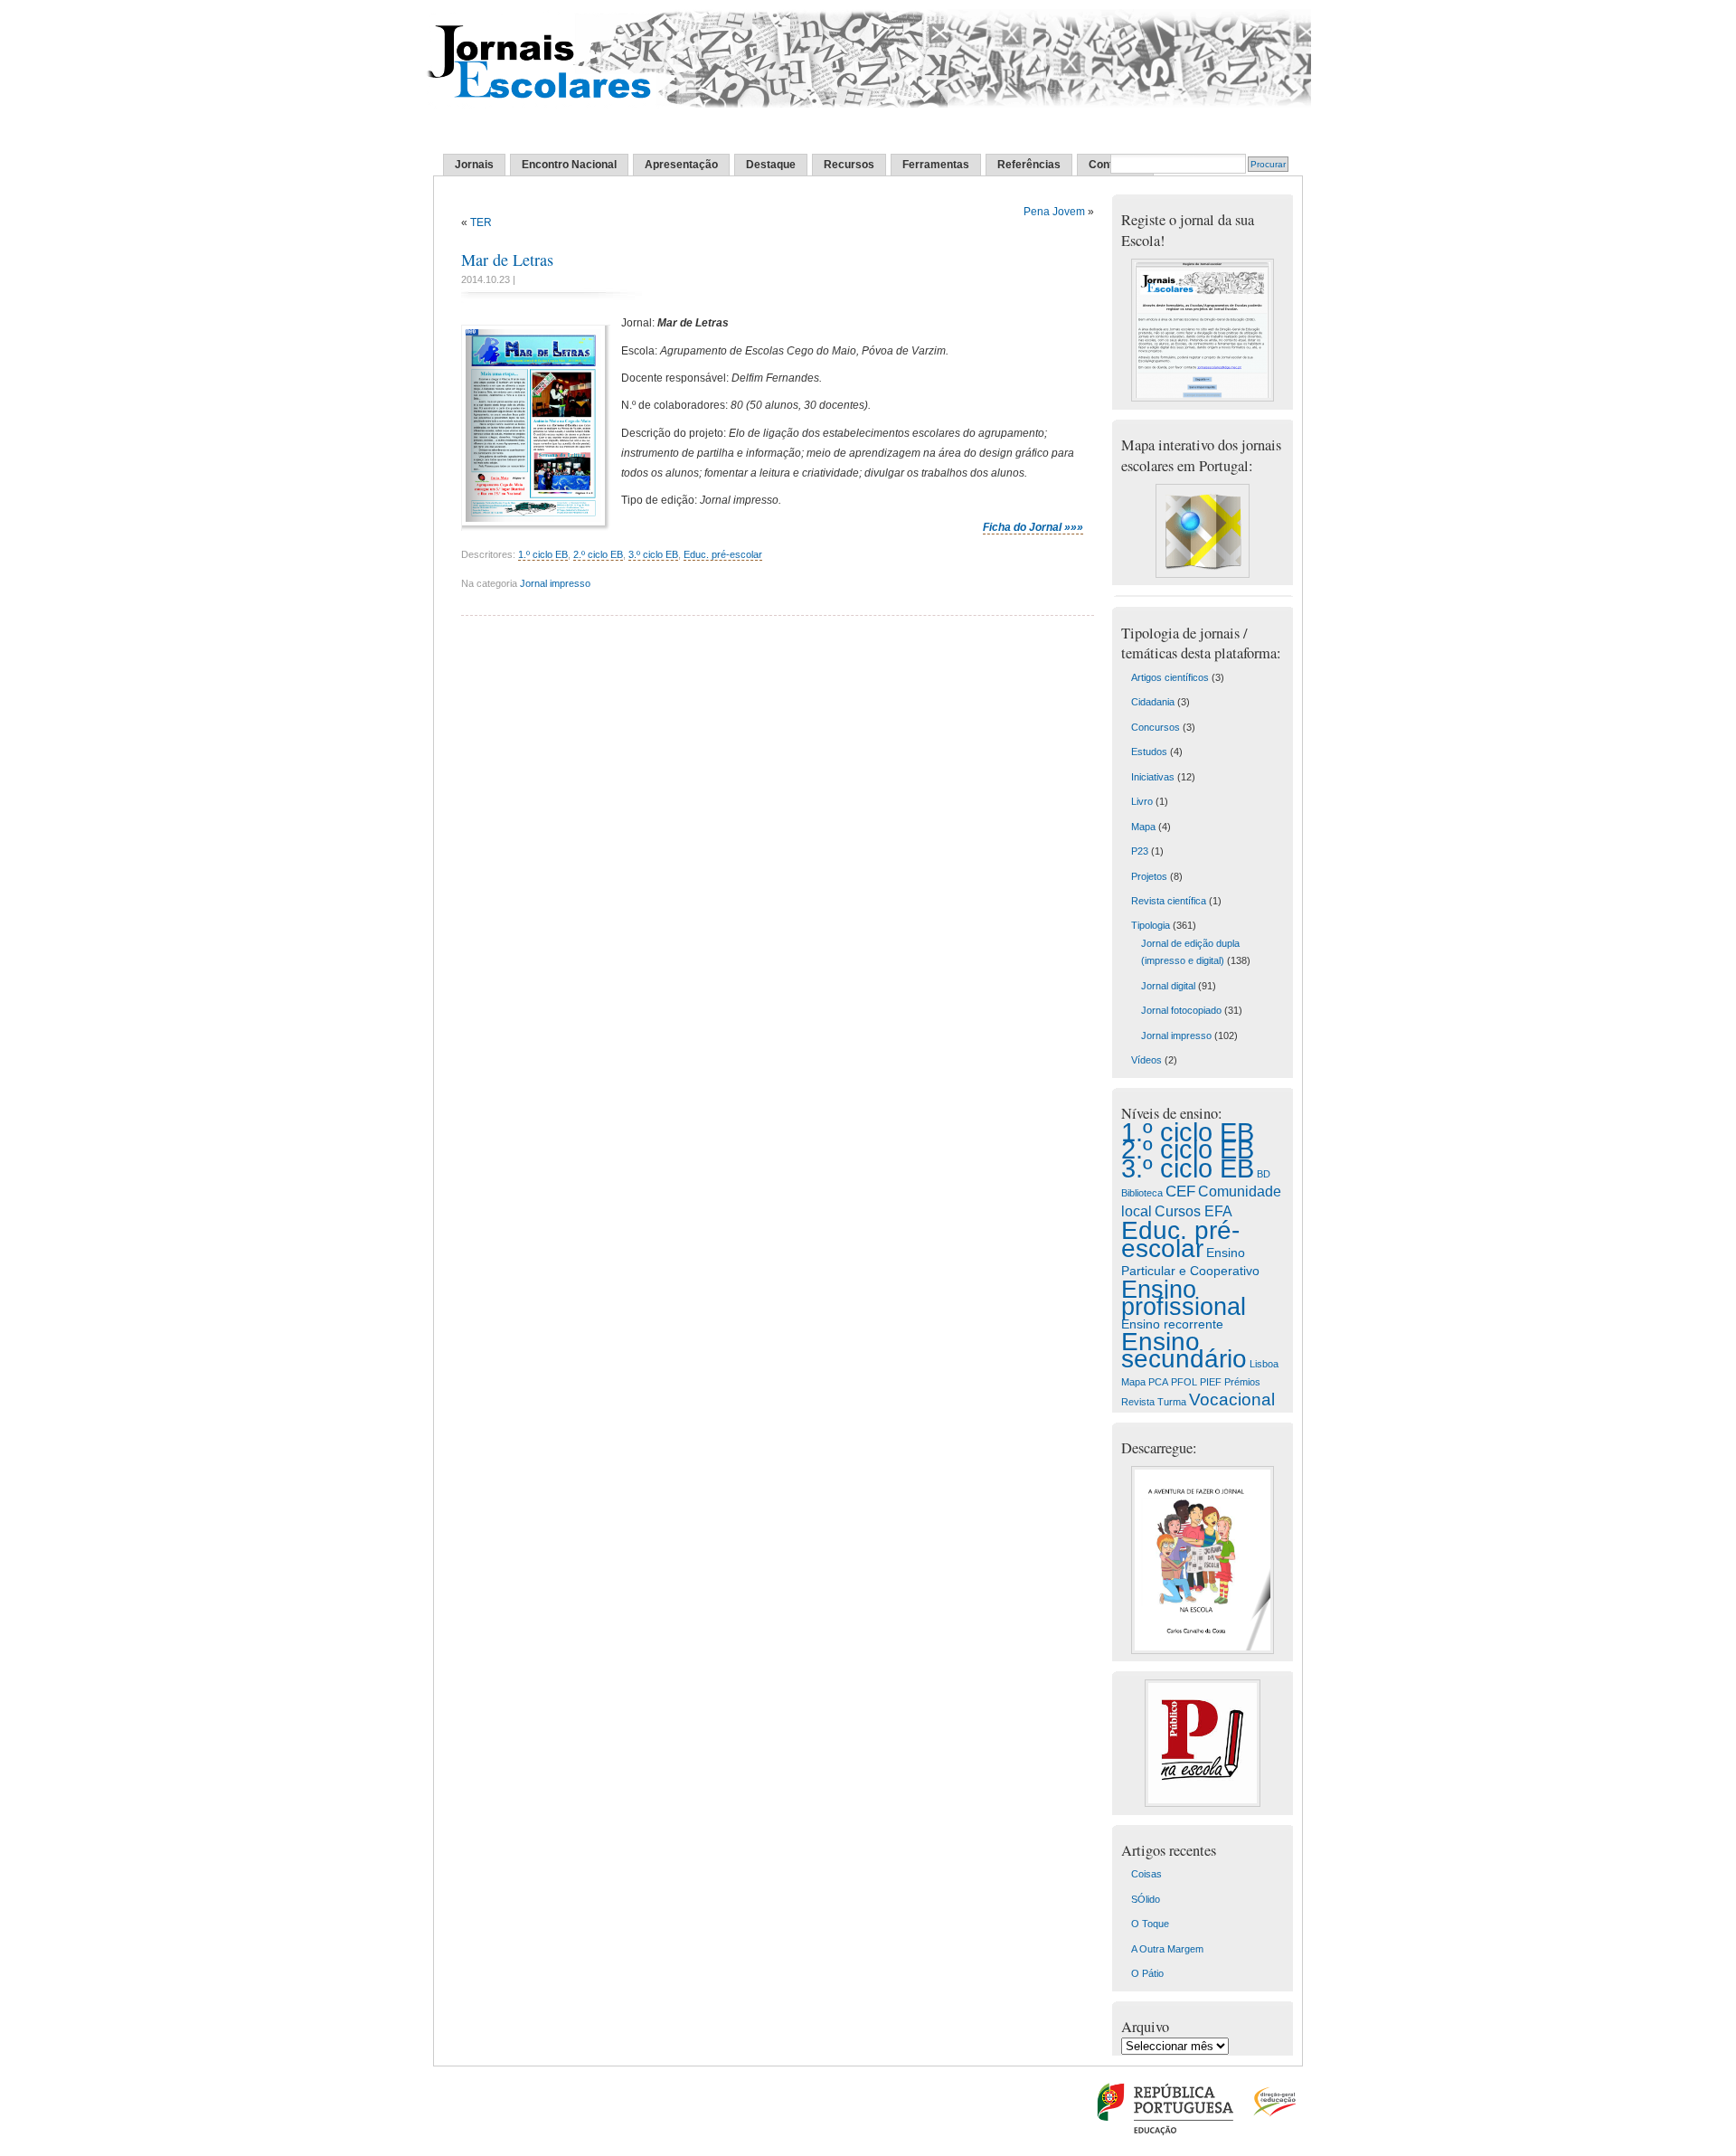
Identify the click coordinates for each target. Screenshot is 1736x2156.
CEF (1180, 1191)
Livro (1142, 801)
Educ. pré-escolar (723, 554)
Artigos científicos (1170, 677)
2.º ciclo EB (598, 554)
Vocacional (1232, 1400)
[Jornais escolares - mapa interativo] (1203, 574)
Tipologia (1151, 925)
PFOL (1184, 1382)
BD (1264, 1174)
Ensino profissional (1184, 1298)
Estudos (1149, 752)
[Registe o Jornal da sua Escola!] (1203, 398)
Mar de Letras (507, 260)
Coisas (1146, 1874)
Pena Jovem (1054, 212)
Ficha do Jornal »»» (1033, 527)
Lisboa (1264, 1364)
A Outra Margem (1167, 1949)
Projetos (1149, 876)
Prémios (1242, 1382)
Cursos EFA (1193, 1211)
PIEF (1211, 1382)
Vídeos (1146, 1060)
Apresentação (681, 165)
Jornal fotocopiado (1181, 1010)
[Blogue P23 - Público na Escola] (1203, 1803)
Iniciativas (1153, 777)
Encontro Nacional (569, 165)
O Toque (1150, 1924)
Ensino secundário (1184, 1350)
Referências (1029, 165)
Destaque (771, 165)
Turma (1172, 1402)
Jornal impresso (555, 583)
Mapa (1143, 827)
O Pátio (1147, 1973)
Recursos (849, 165)
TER (481, 222)
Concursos (1156, 727)
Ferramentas (936, 165)
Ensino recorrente (1172, 1324)
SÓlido (1146, 1899)
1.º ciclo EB (543, 554)
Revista (1138, 1402)
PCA (1158, 1382)
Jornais (474, 165)
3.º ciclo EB (653, 554)
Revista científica (1169, 901)
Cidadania (1153, 702)
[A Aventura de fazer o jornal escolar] (1203, 1650)
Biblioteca (1142, 1193)
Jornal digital (1168, 986)
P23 (1140, 851)
